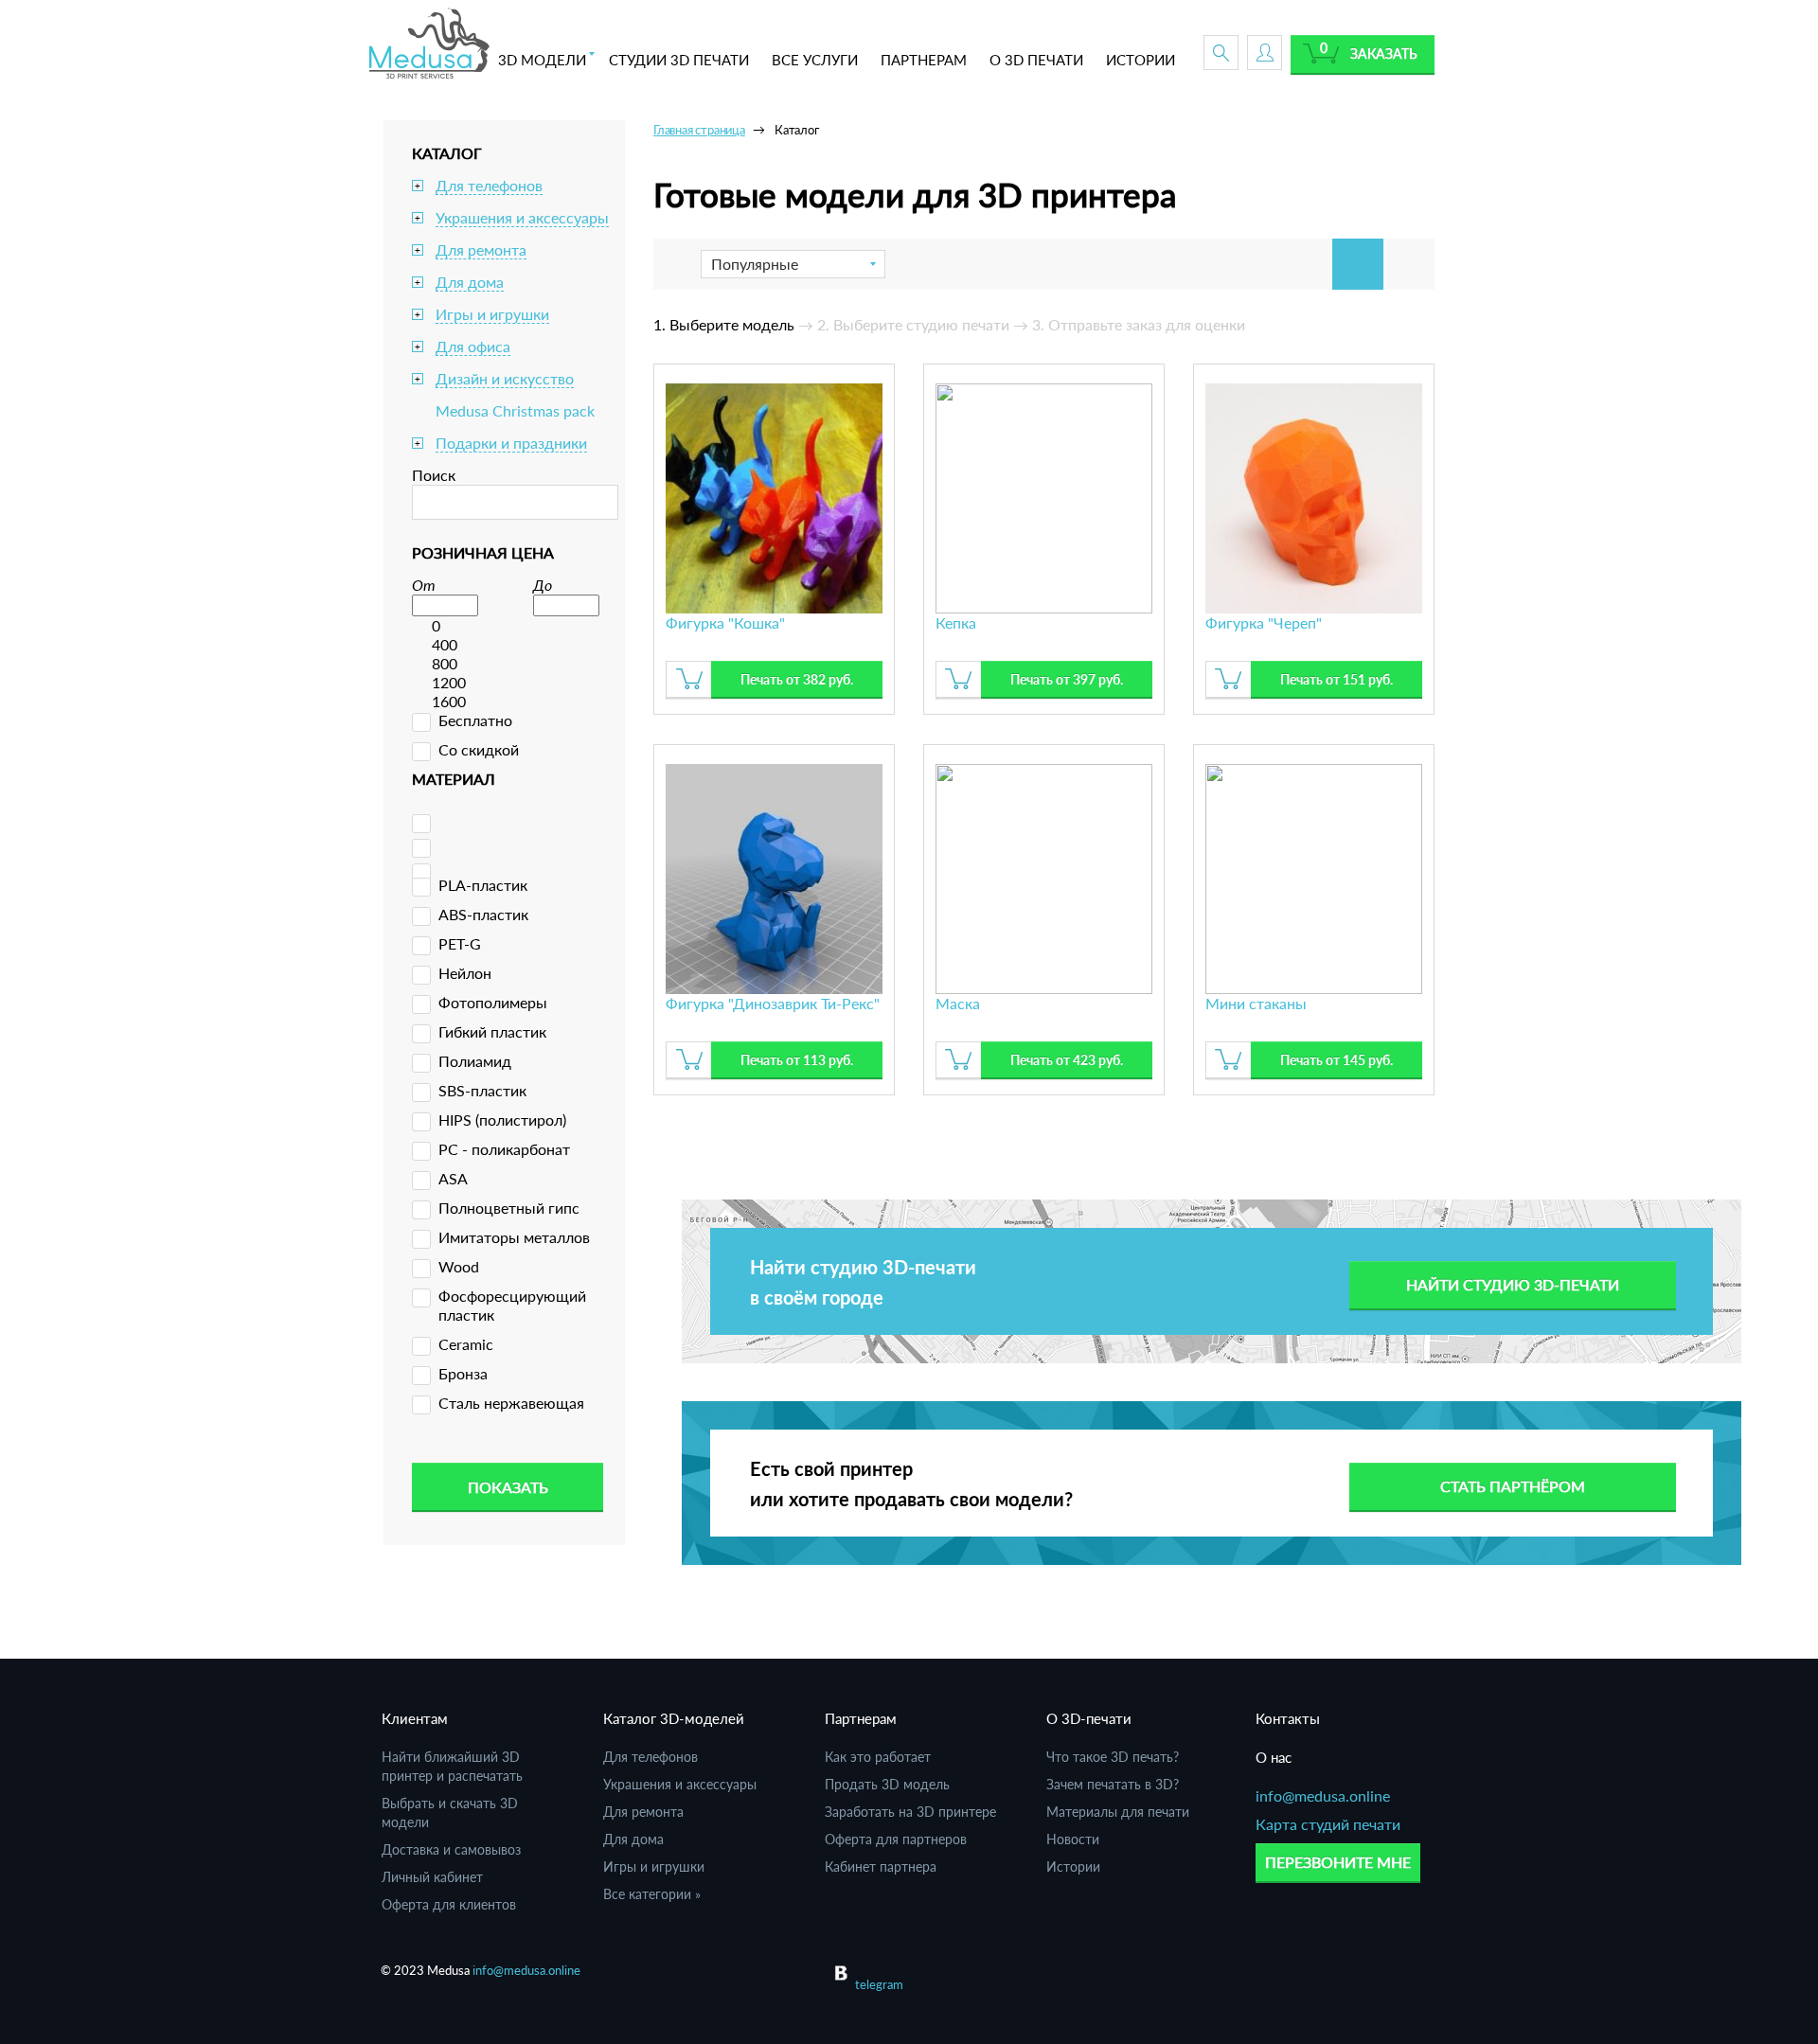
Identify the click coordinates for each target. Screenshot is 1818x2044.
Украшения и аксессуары (522, 217)
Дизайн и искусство (505, 378)
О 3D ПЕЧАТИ (1036, 60)
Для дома (470, 282)
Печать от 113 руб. (797, 1060)
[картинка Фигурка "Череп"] (1314, 496)
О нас (1274, 1757)
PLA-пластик (483, 885)
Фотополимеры (493, 1002)
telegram (879, 1984)
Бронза (463, 1373)
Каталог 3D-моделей (674, 1718)
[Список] (1409, 264)
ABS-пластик (483, 914)
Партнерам (861, 1718)
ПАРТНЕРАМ (924, 60)
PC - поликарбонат (504, 1149)
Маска (958, 1003)
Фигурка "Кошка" (725, 622)
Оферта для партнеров (896, 1839)
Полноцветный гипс (509, 1208)
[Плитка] (1358, 264)
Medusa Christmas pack (515, 410)
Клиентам (415, 1718)
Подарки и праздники (511, 443)
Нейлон (465, 973)
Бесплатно (475, 720)
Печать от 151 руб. (1337, 679)
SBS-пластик (482, 1090)
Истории (1073, 1866)
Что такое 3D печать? (1113, 1757)
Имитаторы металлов (514, 1237)
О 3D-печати (1089, 1718)
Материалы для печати (1118, 1812)
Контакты (1288, 1718)
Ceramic (466, 1344)
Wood (459, 1266)
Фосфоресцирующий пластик (512, 1305)
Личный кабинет (432, 1877)
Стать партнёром (1513, 1486)
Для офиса (473, 346)
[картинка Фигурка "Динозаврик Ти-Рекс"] (774, 876)
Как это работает (878, 1757)
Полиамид (475, 1061)
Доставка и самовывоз (451, 1849)
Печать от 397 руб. (1067, 679)
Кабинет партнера (881, 1866)
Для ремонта (481, 249)
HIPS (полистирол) (502, 1120)
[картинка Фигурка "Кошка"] (774, 496)
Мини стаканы (1256, 1003)
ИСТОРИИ (1141, 60)
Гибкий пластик (492, 1031)
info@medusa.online (1323, 1795)
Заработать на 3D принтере (910, 1812)
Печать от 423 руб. (1067, 1060)
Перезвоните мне (1338, 1862)
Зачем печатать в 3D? (1113, 1784)
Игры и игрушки (492, 314)
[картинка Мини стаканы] (1314, 876)
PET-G (460, 943)
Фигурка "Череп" (1264, 622)
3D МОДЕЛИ (542, 60)
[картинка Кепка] (1044, 496)
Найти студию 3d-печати (1513, 1284)
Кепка (956, 622)
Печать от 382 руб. (797, 679)
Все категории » (652, 1894)
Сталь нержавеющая (511, 1403)
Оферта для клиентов (449, 1904)
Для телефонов (489, 185)
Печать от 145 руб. (1337, 1060)
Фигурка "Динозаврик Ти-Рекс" (773, 1003)
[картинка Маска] (1044, 876)
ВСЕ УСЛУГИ (815, 60)
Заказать (1384, 53)
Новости (1073, 1839)
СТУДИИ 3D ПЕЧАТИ (679, 60)
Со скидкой (479, 749)
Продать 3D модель (887, 1784)
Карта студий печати (1328, 1824)
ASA (453, 1178)
